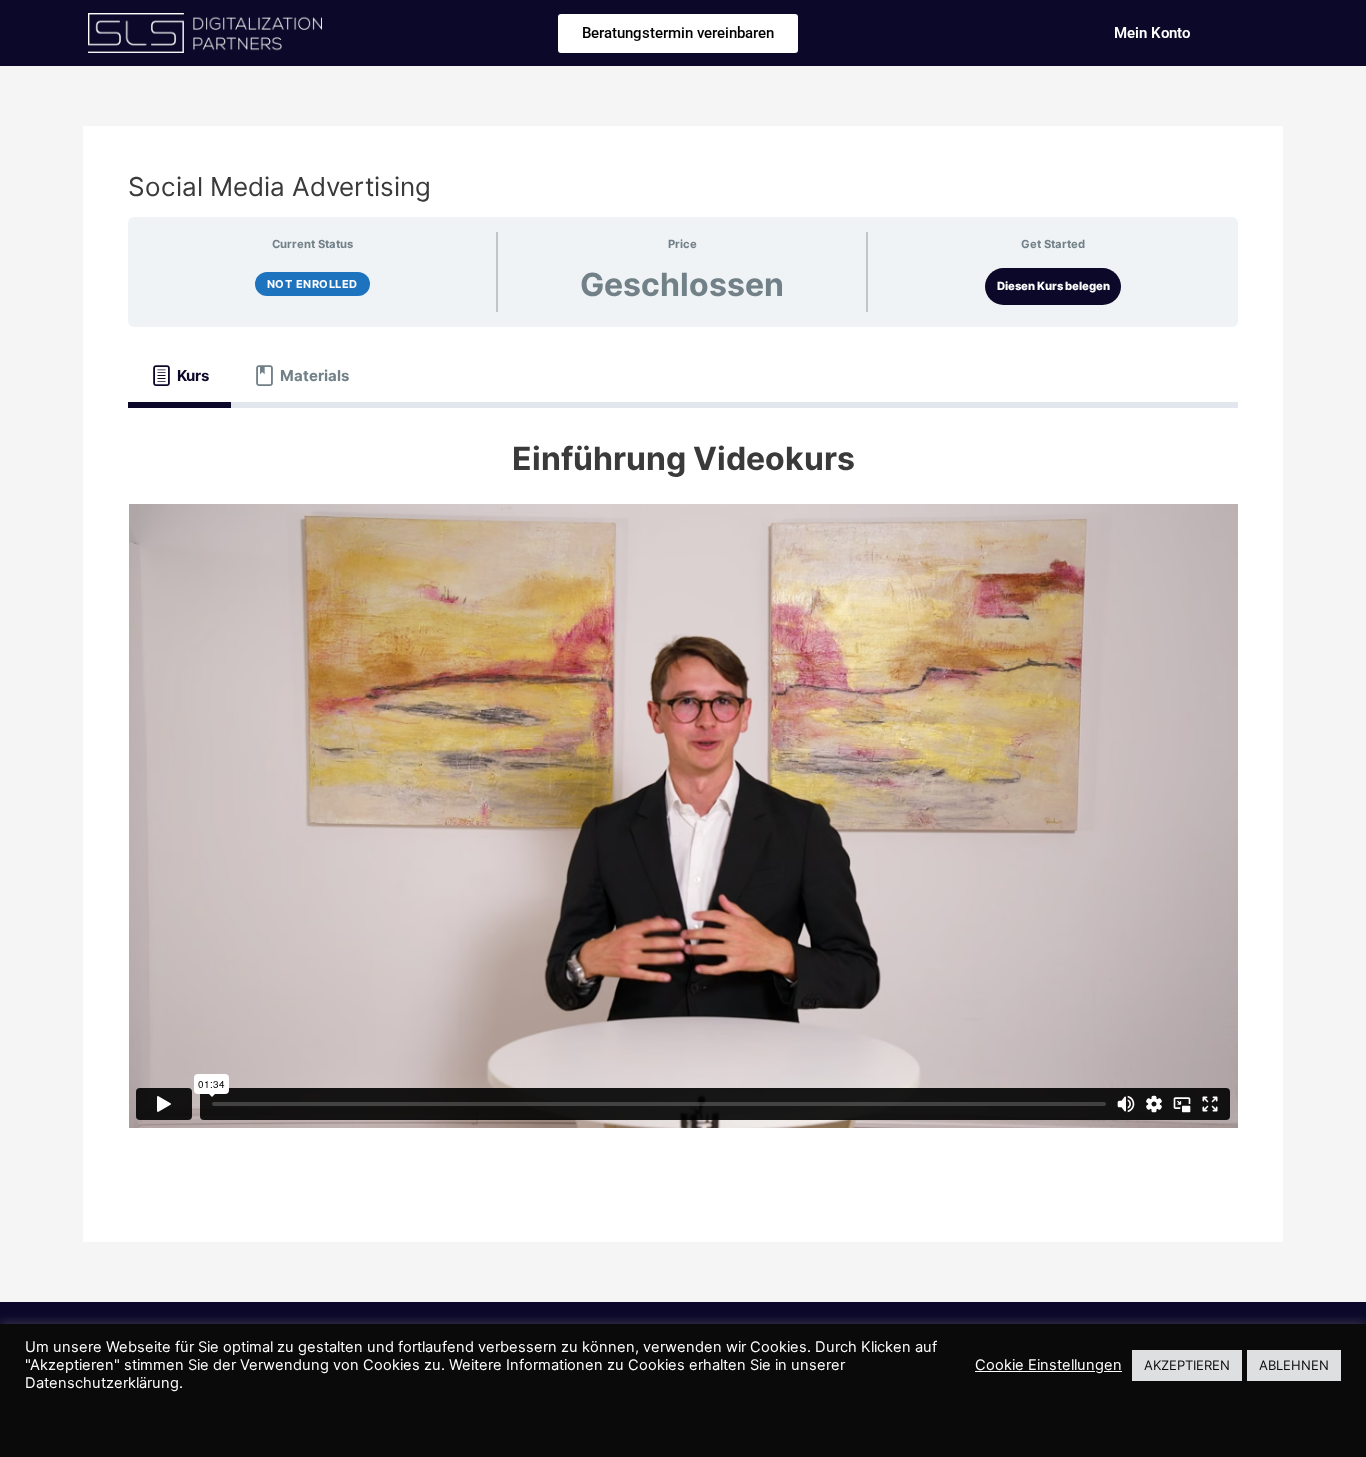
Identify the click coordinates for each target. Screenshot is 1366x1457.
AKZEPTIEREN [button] (1187, 1365)
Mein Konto (1152, 33)
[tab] (179, 375)
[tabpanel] (683, 795)
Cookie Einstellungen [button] (1048, 1365)
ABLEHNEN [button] (1294, 1365)
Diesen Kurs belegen (1053, 286)
